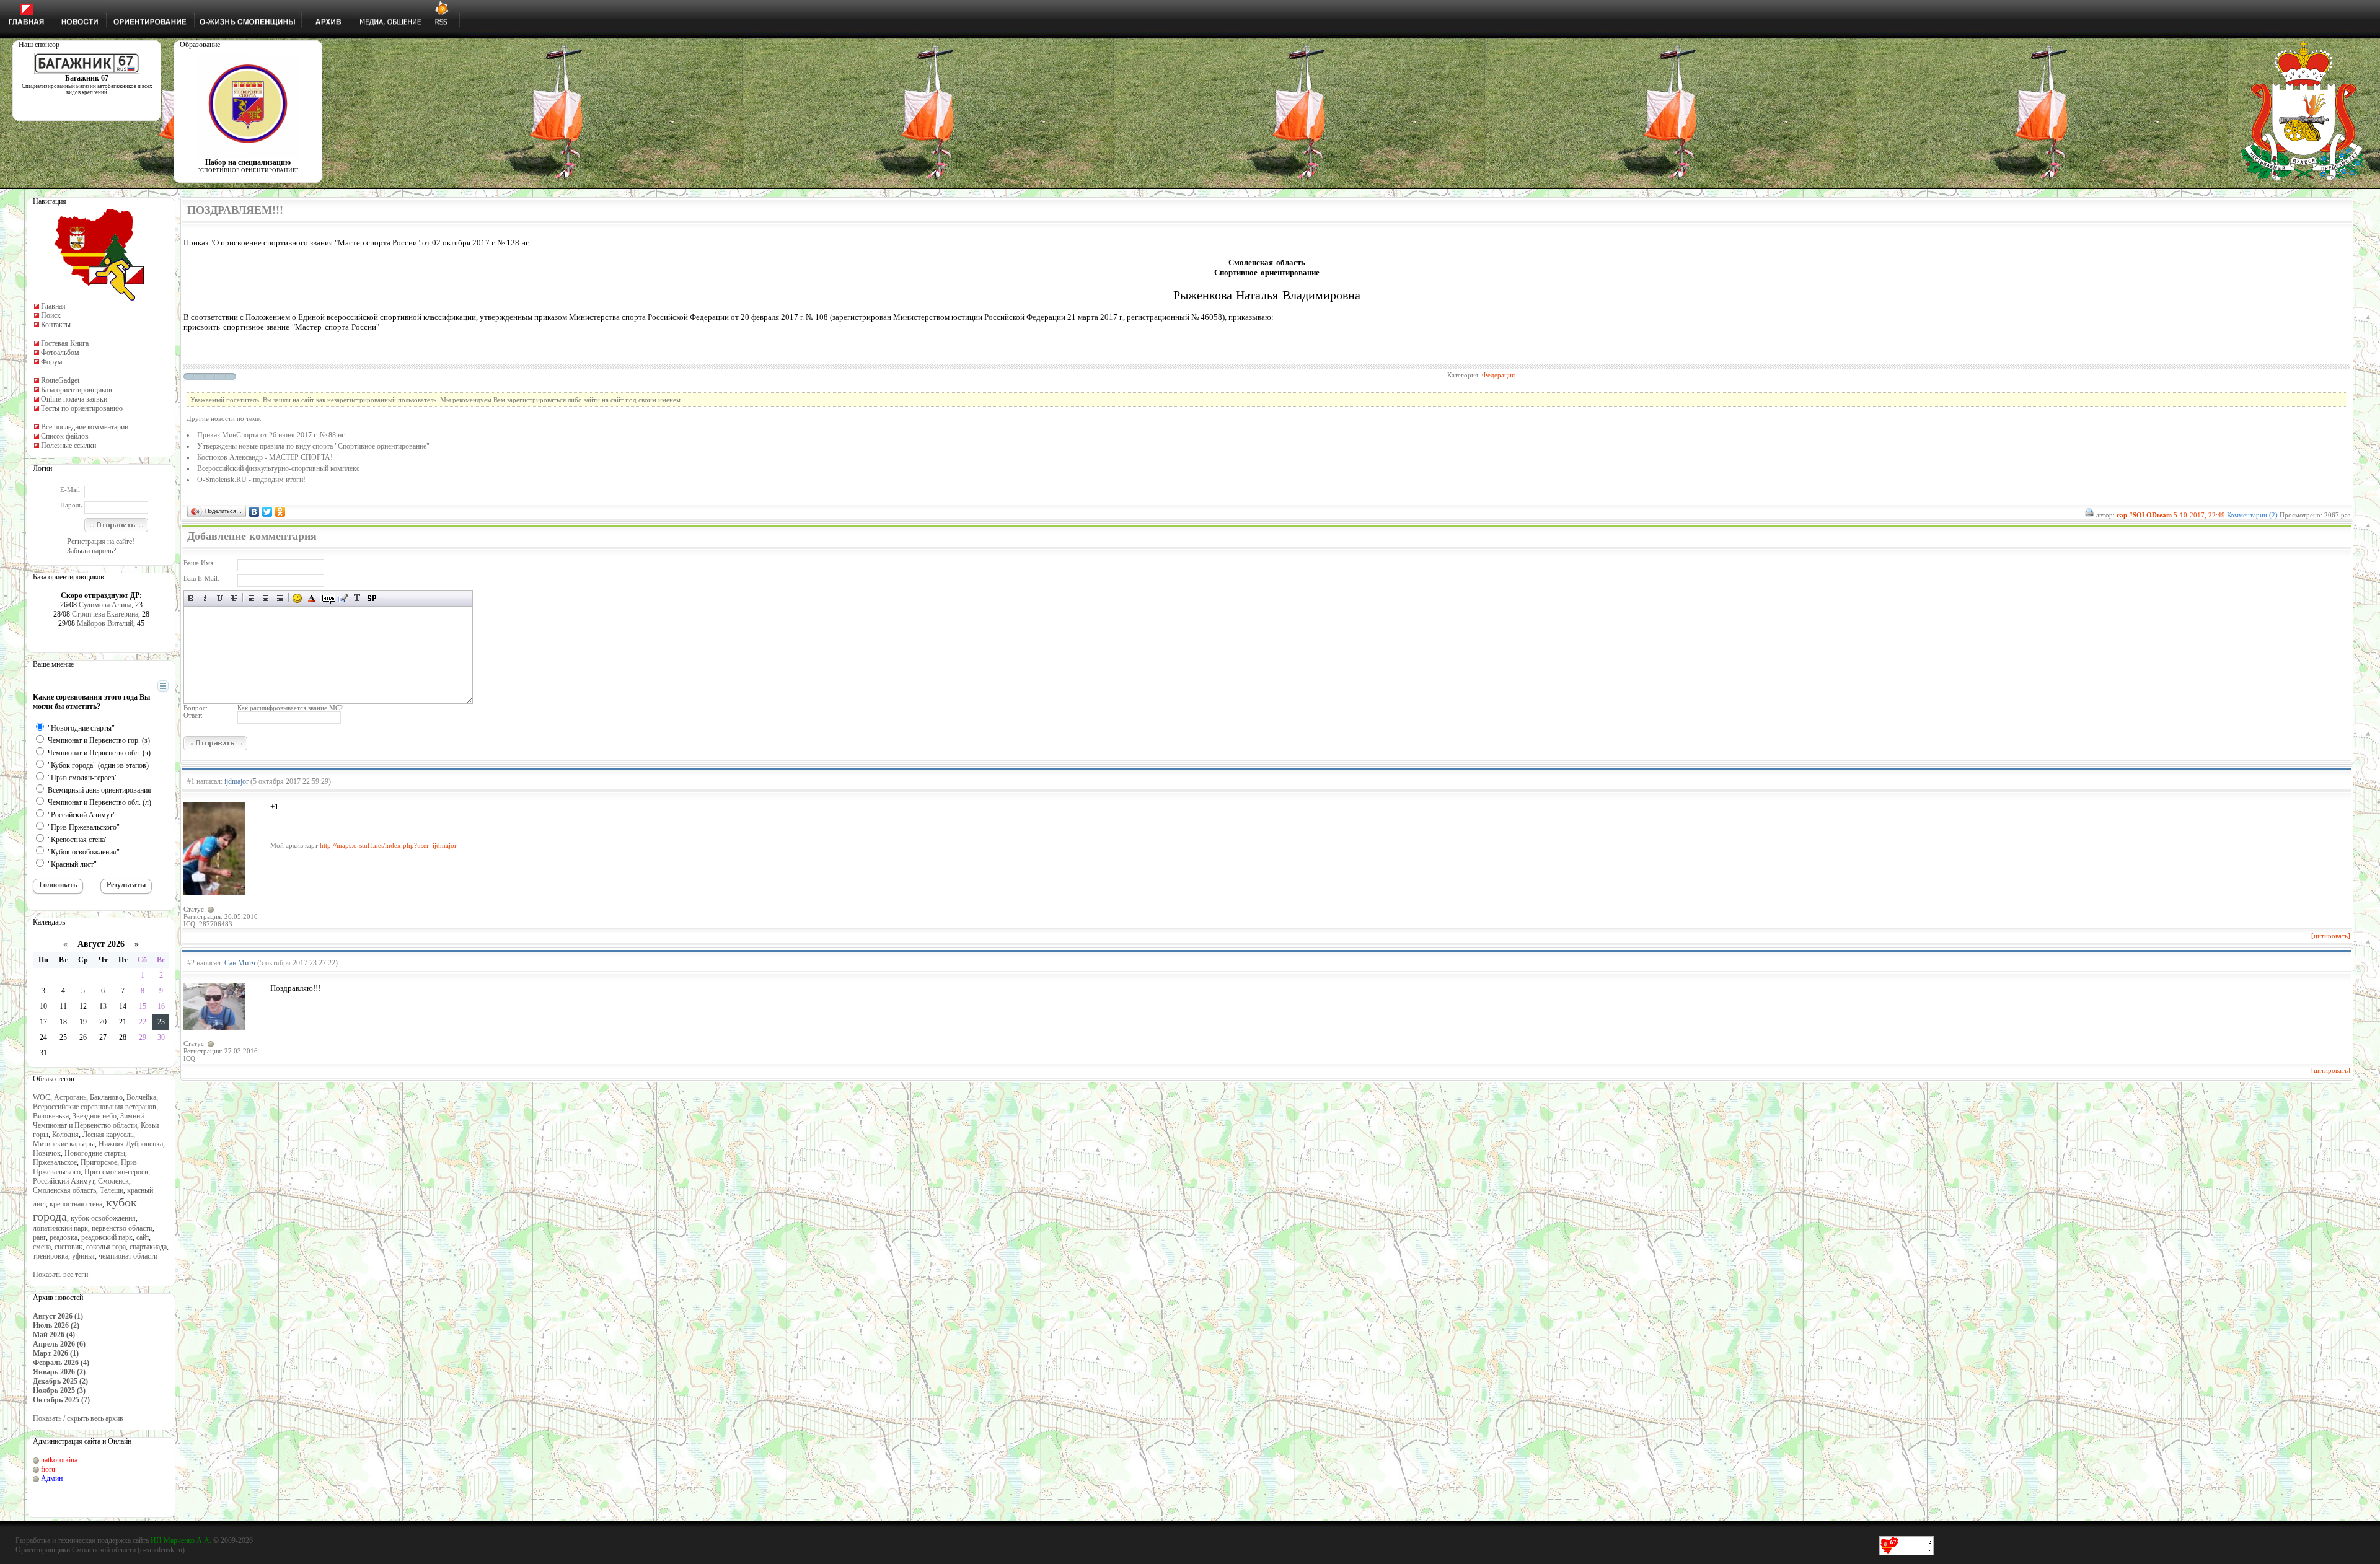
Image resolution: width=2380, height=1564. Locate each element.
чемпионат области (128, 1256)
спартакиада (148, 1247)
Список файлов (65, 436)
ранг (39, 1237)
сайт (143, 1237)
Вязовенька (51, 1116)
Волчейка (141, 1097)
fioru (48, 1469)
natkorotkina (59, 1460)
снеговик (68, 1247)
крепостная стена (76, 1204)
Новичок (47, 1153)
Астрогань (70, 1097)
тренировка (51, 1256)
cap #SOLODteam (2144, 515)
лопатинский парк (60, 1228)
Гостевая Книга (65, 343)
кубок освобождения (103, 1218)
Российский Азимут (64, 1181)
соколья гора (106, 1247)
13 (103, 1006)
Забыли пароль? (91, 551)
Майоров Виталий (105, 623)
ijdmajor (236, 781)
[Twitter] (267, 512)
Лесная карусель (108, 1135)
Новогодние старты (95, 1153)
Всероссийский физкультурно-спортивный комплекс (278, 468)
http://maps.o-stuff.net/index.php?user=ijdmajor (388, 845)
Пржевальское (55, 1162)
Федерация (1498, 375)
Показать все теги (60, 1275)
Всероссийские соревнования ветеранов (95, 1107)
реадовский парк (107, 1237)
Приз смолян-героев (116, 1172)
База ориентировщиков (77, 390)
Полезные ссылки (68, 446)
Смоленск (113, 1181)
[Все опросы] (141, 687)
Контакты (56, 325)
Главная (53, 306)
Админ (52, 1478)
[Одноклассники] (280, 512)
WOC (42, 1097)
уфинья (83, 1256)
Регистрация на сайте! (101, 542)
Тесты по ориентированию (82, 408)
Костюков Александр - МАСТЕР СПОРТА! (265, 457)
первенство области (122, 1228)
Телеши (112, 1190)
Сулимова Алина (105, 605)
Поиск (51, 315)
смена (42, 1247)
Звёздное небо (95, 1116)
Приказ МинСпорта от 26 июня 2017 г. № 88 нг (271, 435)
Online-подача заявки (74, 399)
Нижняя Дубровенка (131, 1144)
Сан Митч (240, 963)
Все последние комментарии (85, 427)
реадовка (64, 1237)
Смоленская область (64, 1190)
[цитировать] (2331, 936)
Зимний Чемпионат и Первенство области (88, 1121)
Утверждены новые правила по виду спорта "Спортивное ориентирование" (313, 446)
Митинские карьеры (64, 1144)
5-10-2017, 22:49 (2199, 515)
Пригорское (99, 1162)
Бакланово (106, 1097)
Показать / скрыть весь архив (78, 1418)
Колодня (65, 1135)
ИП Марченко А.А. (181, 1540)
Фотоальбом (60, 353)
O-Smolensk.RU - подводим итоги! (251, 480)
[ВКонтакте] (254, 512)
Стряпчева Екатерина (105, 614)
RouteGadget (60, 380)
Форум (52, 362)
